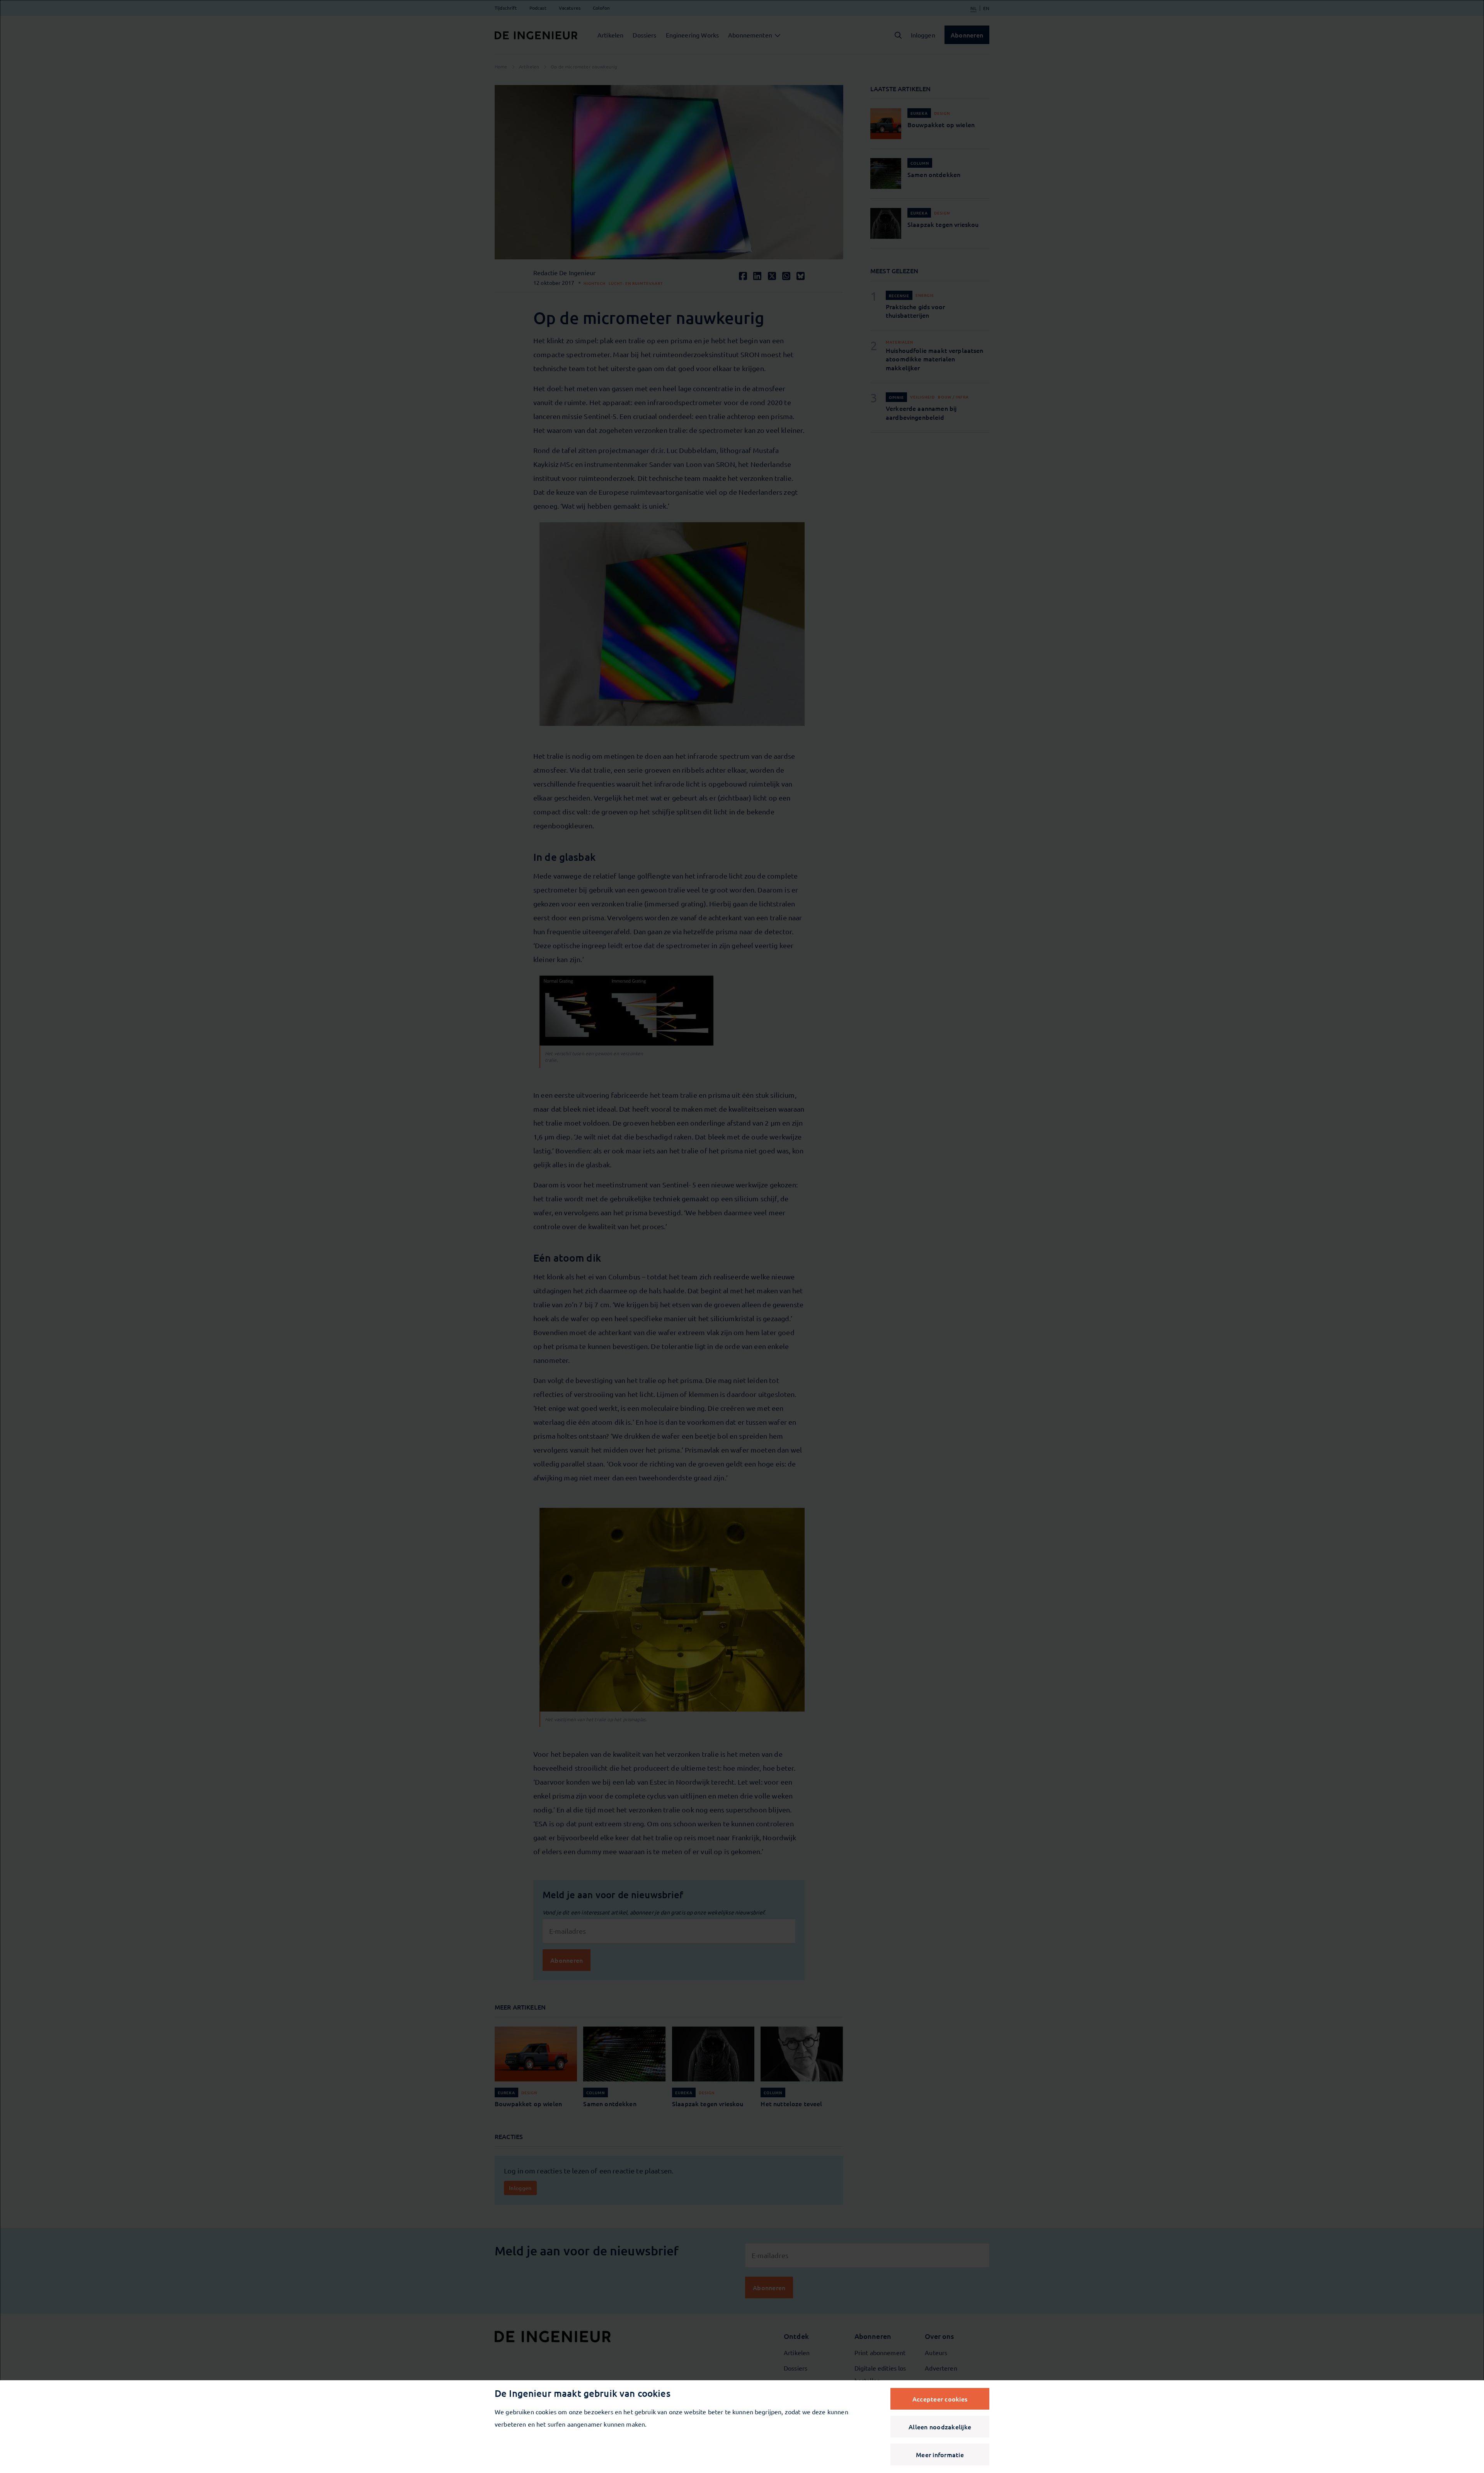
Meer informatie (940, 2454)
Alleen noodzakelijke (940, 2427)
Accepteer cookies (940, 2399)
